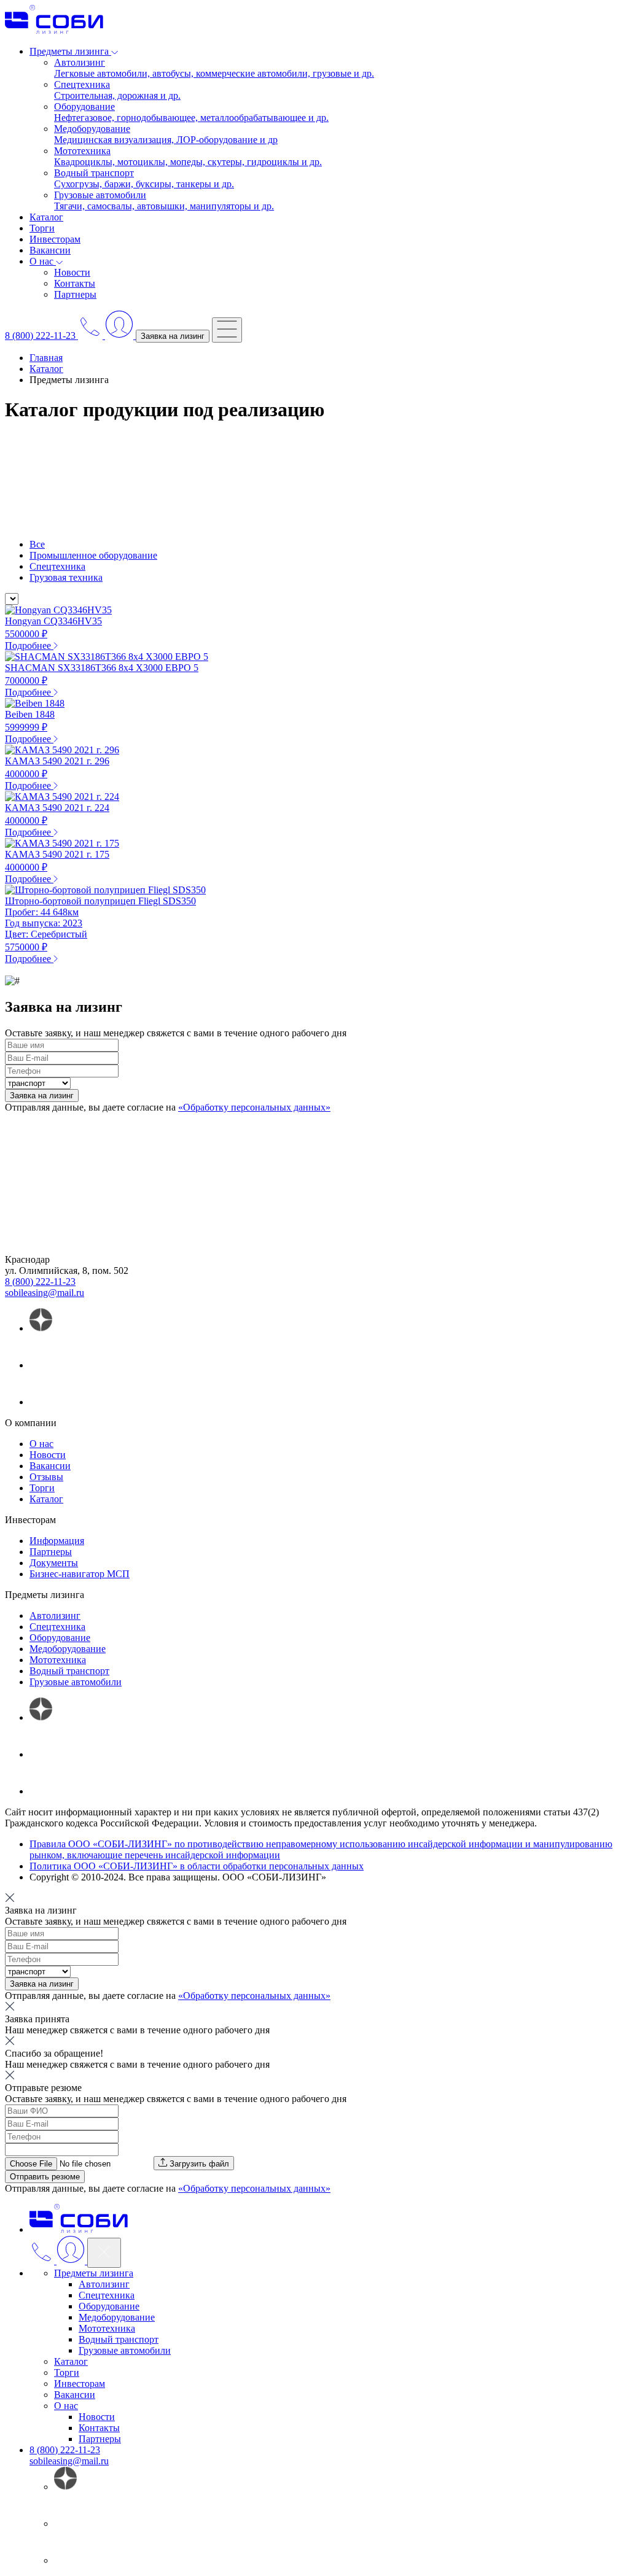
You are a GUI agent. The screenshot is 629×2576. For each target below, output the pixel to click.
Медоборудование (68, 1649)
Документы (54, 1563)
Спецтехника (57, 566)
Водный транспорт (69, 1671)
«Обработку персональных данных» (254, 1107)
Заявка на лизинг (173, 336)
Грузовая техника (66, 577)
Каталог (46, 217)
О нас (41, 1444)
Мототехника (58, 1660)
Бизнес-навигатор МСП (80, 1574)
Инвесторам (55, 239)
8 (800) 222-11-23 (40, 1282)
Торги (42, 228)
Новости (72, 272)
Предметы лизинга (94, 2273)
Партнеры (75, 294)
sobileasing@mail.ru (45, 1293)
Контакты (75, 283)
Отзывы (46, 1477)
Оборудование (60, 1638)
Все (37, 544)
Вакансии (50, 250)
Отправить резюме (45, 2177)
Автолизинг (55, 1616)
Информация (57, 1541)
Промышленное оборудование (93, 555)
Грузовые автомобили (76, 1682)
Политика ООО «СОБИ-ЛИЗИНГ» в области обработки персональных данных (197, 1866)
